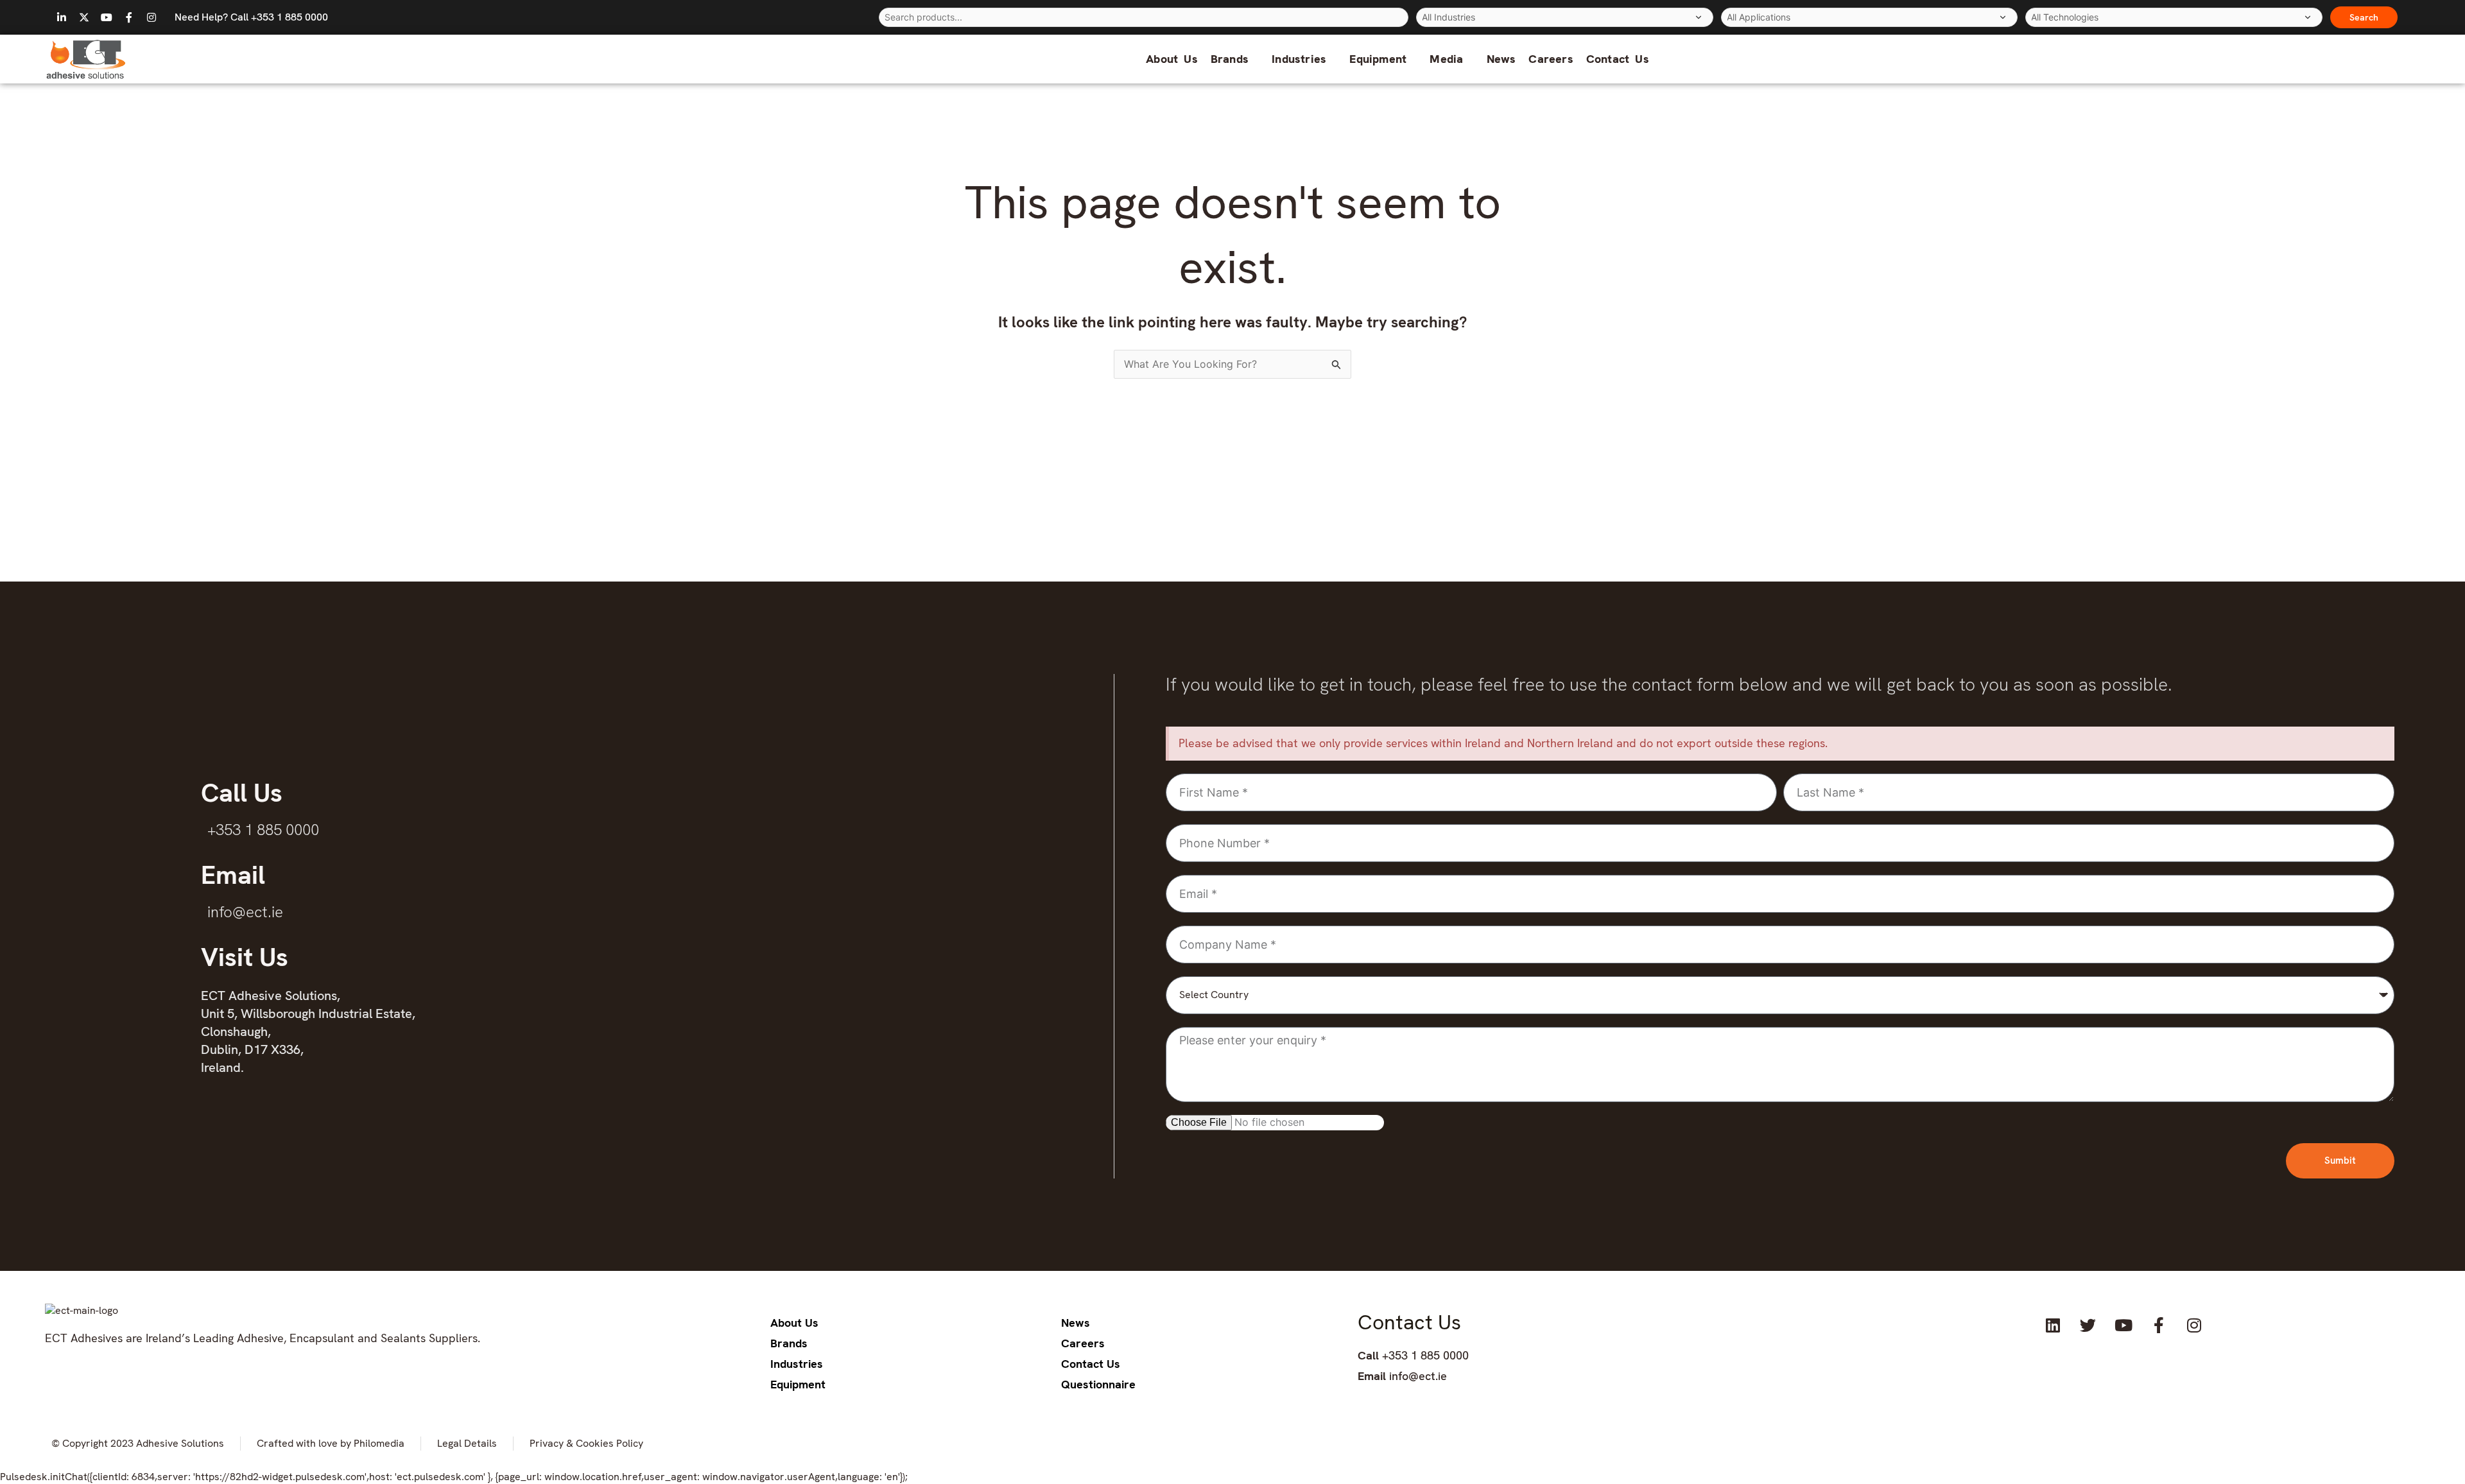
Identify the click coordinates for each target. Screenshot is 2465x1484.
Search (2364, 17)
